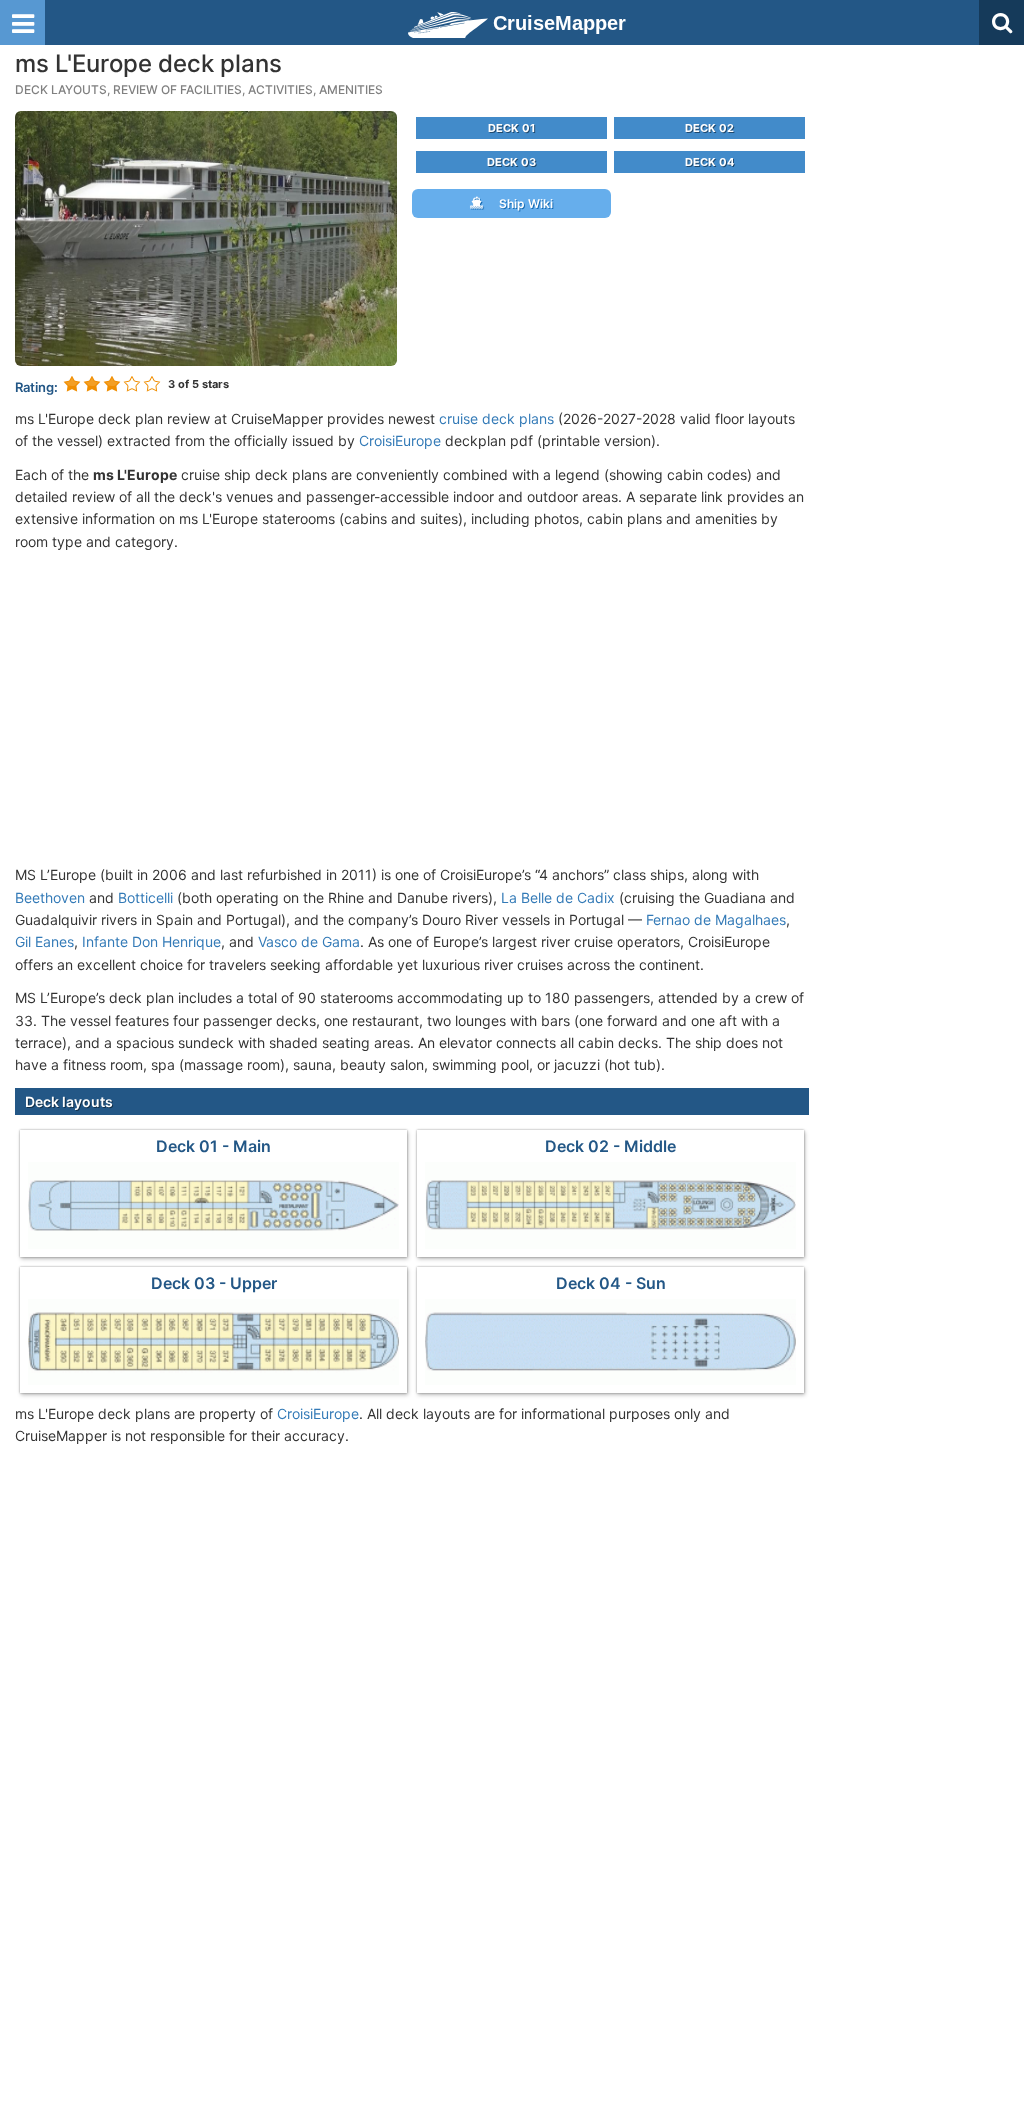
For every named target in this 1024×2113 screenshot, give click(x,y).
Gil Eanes (44, 941)
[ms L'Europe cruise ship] (206, 236)
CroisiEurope (400, 440)
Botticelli (145, 897)
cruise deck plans (496, 418)
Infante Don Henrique (151, 941)
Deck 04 (709, 162)
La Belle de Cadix (558, 897)
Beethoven (50, 897)
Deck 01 (511, 128)
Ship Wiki (521, 203)
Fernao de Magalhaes (716, 919)
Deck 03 (511, 162)
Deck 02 (709, 128)
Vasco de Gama (309, 941)
